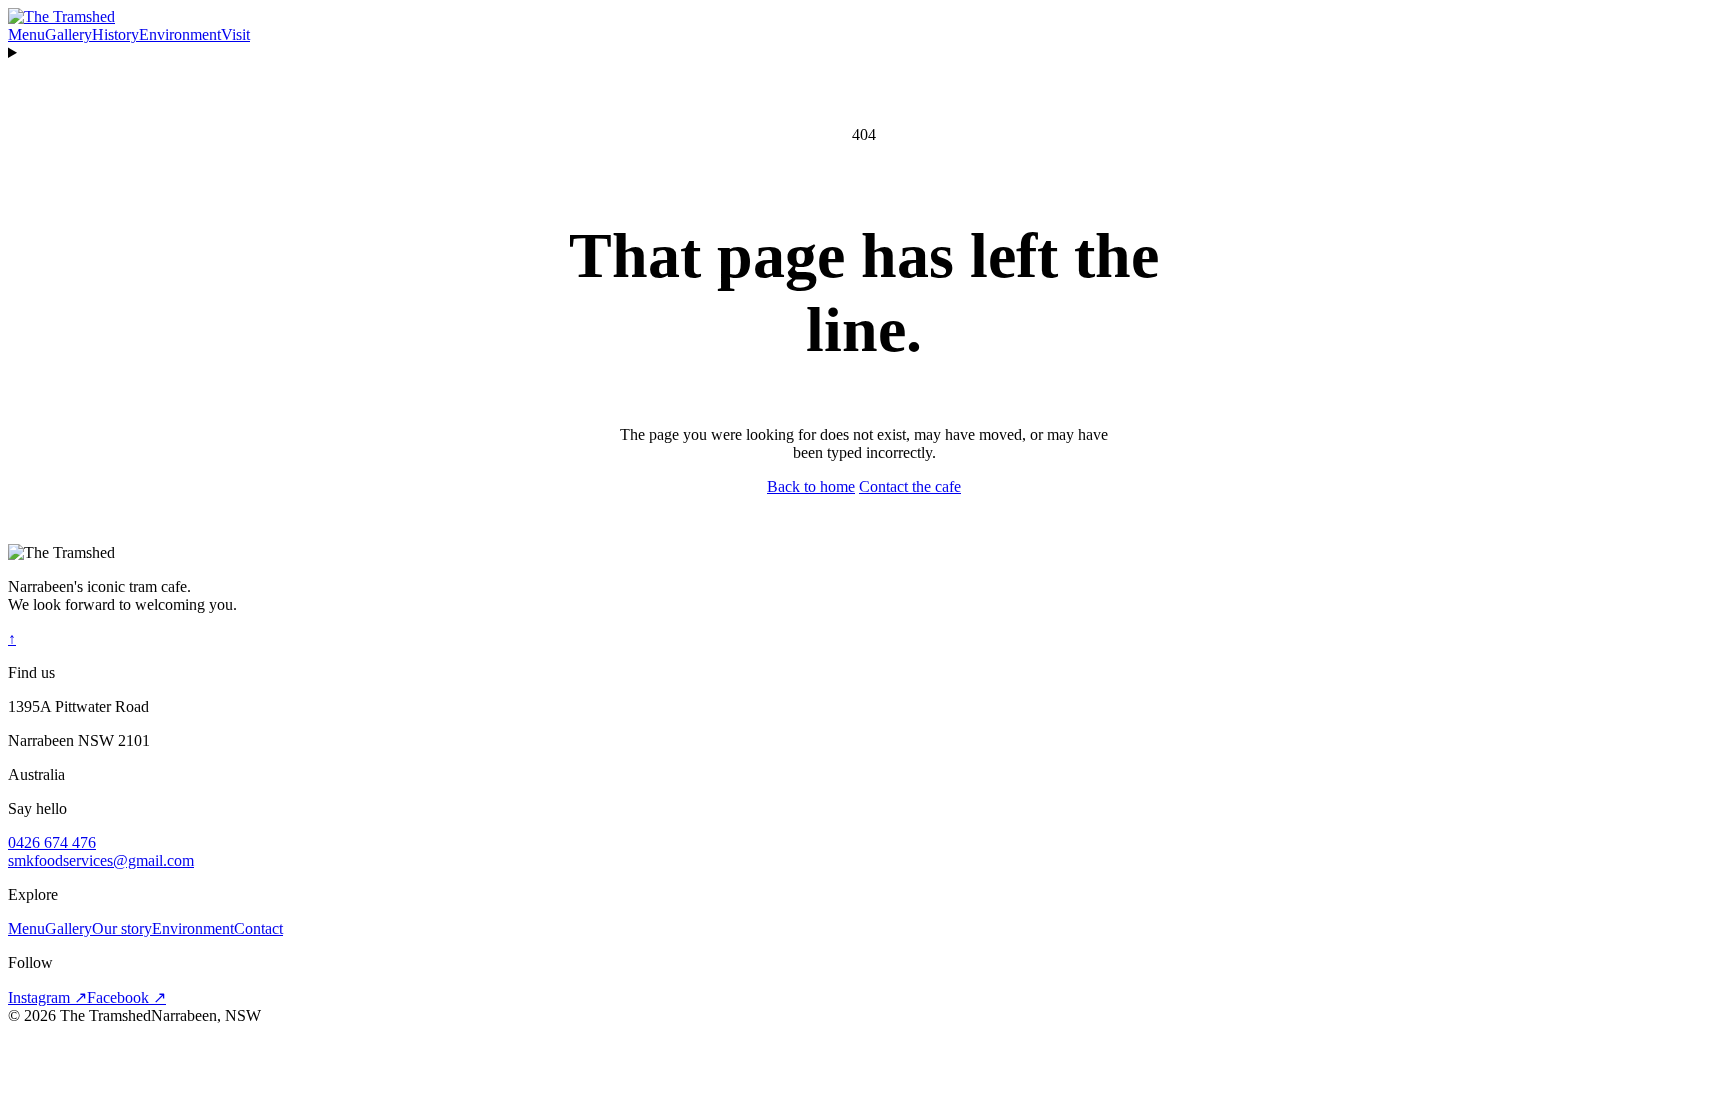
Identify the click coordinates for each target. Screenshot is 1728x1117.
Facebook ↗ (126, 997)
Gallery (68, 34)
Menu (26, 34)
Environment (180, 34)
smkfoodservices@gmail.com (101, 860)
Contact (258, 928)
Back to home (811, 486)
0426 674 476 (52, 842)
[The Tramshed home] (61, 16)
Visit (235, 34)
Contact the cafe (910, 486)
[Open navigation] (864, 53)
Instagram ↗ (47, 997)
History (115, 34)
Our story (122, 928)
